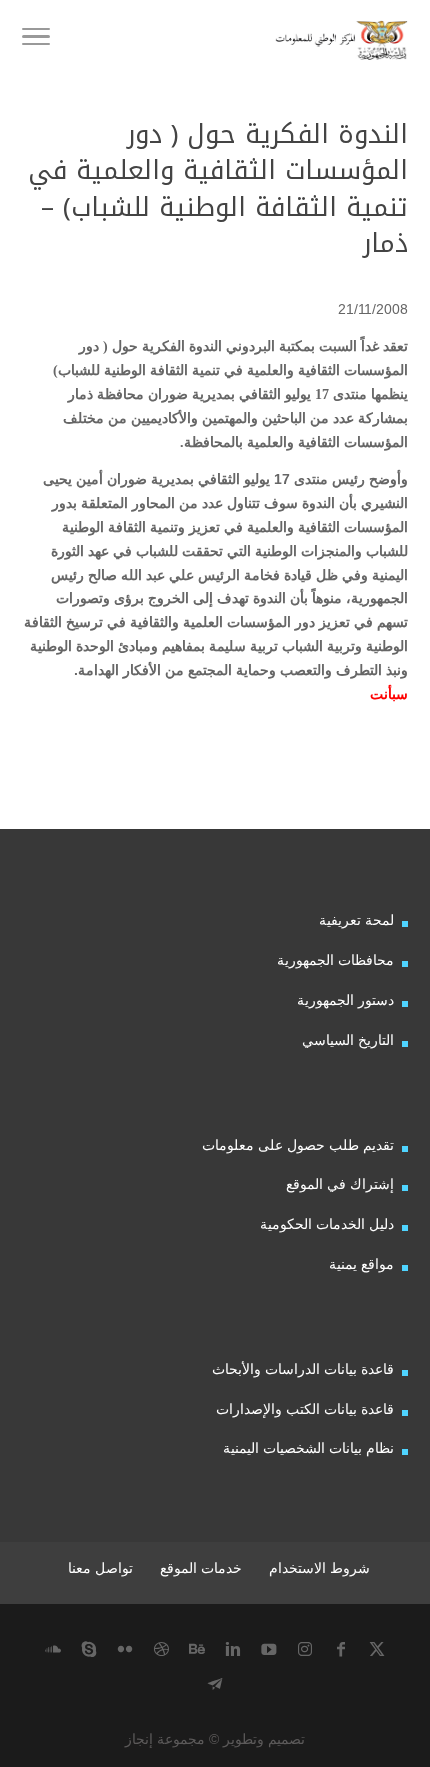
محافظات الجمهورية (335, 960)
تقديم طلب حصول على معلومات (298, 1145)
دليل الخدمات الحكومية (327, 1224)
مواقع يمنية (361, 1264)
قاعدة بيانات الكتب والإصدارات (305, 1409)
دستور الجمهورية (345, 1000)
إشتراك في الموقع (340, 1184)
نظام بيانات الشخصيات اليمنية (308, 1448)
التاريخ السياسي (348, 1040)
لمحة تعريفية (356, 920)
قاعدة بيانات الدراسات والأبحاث (303, 1369)
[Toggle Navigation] (36, 40)
